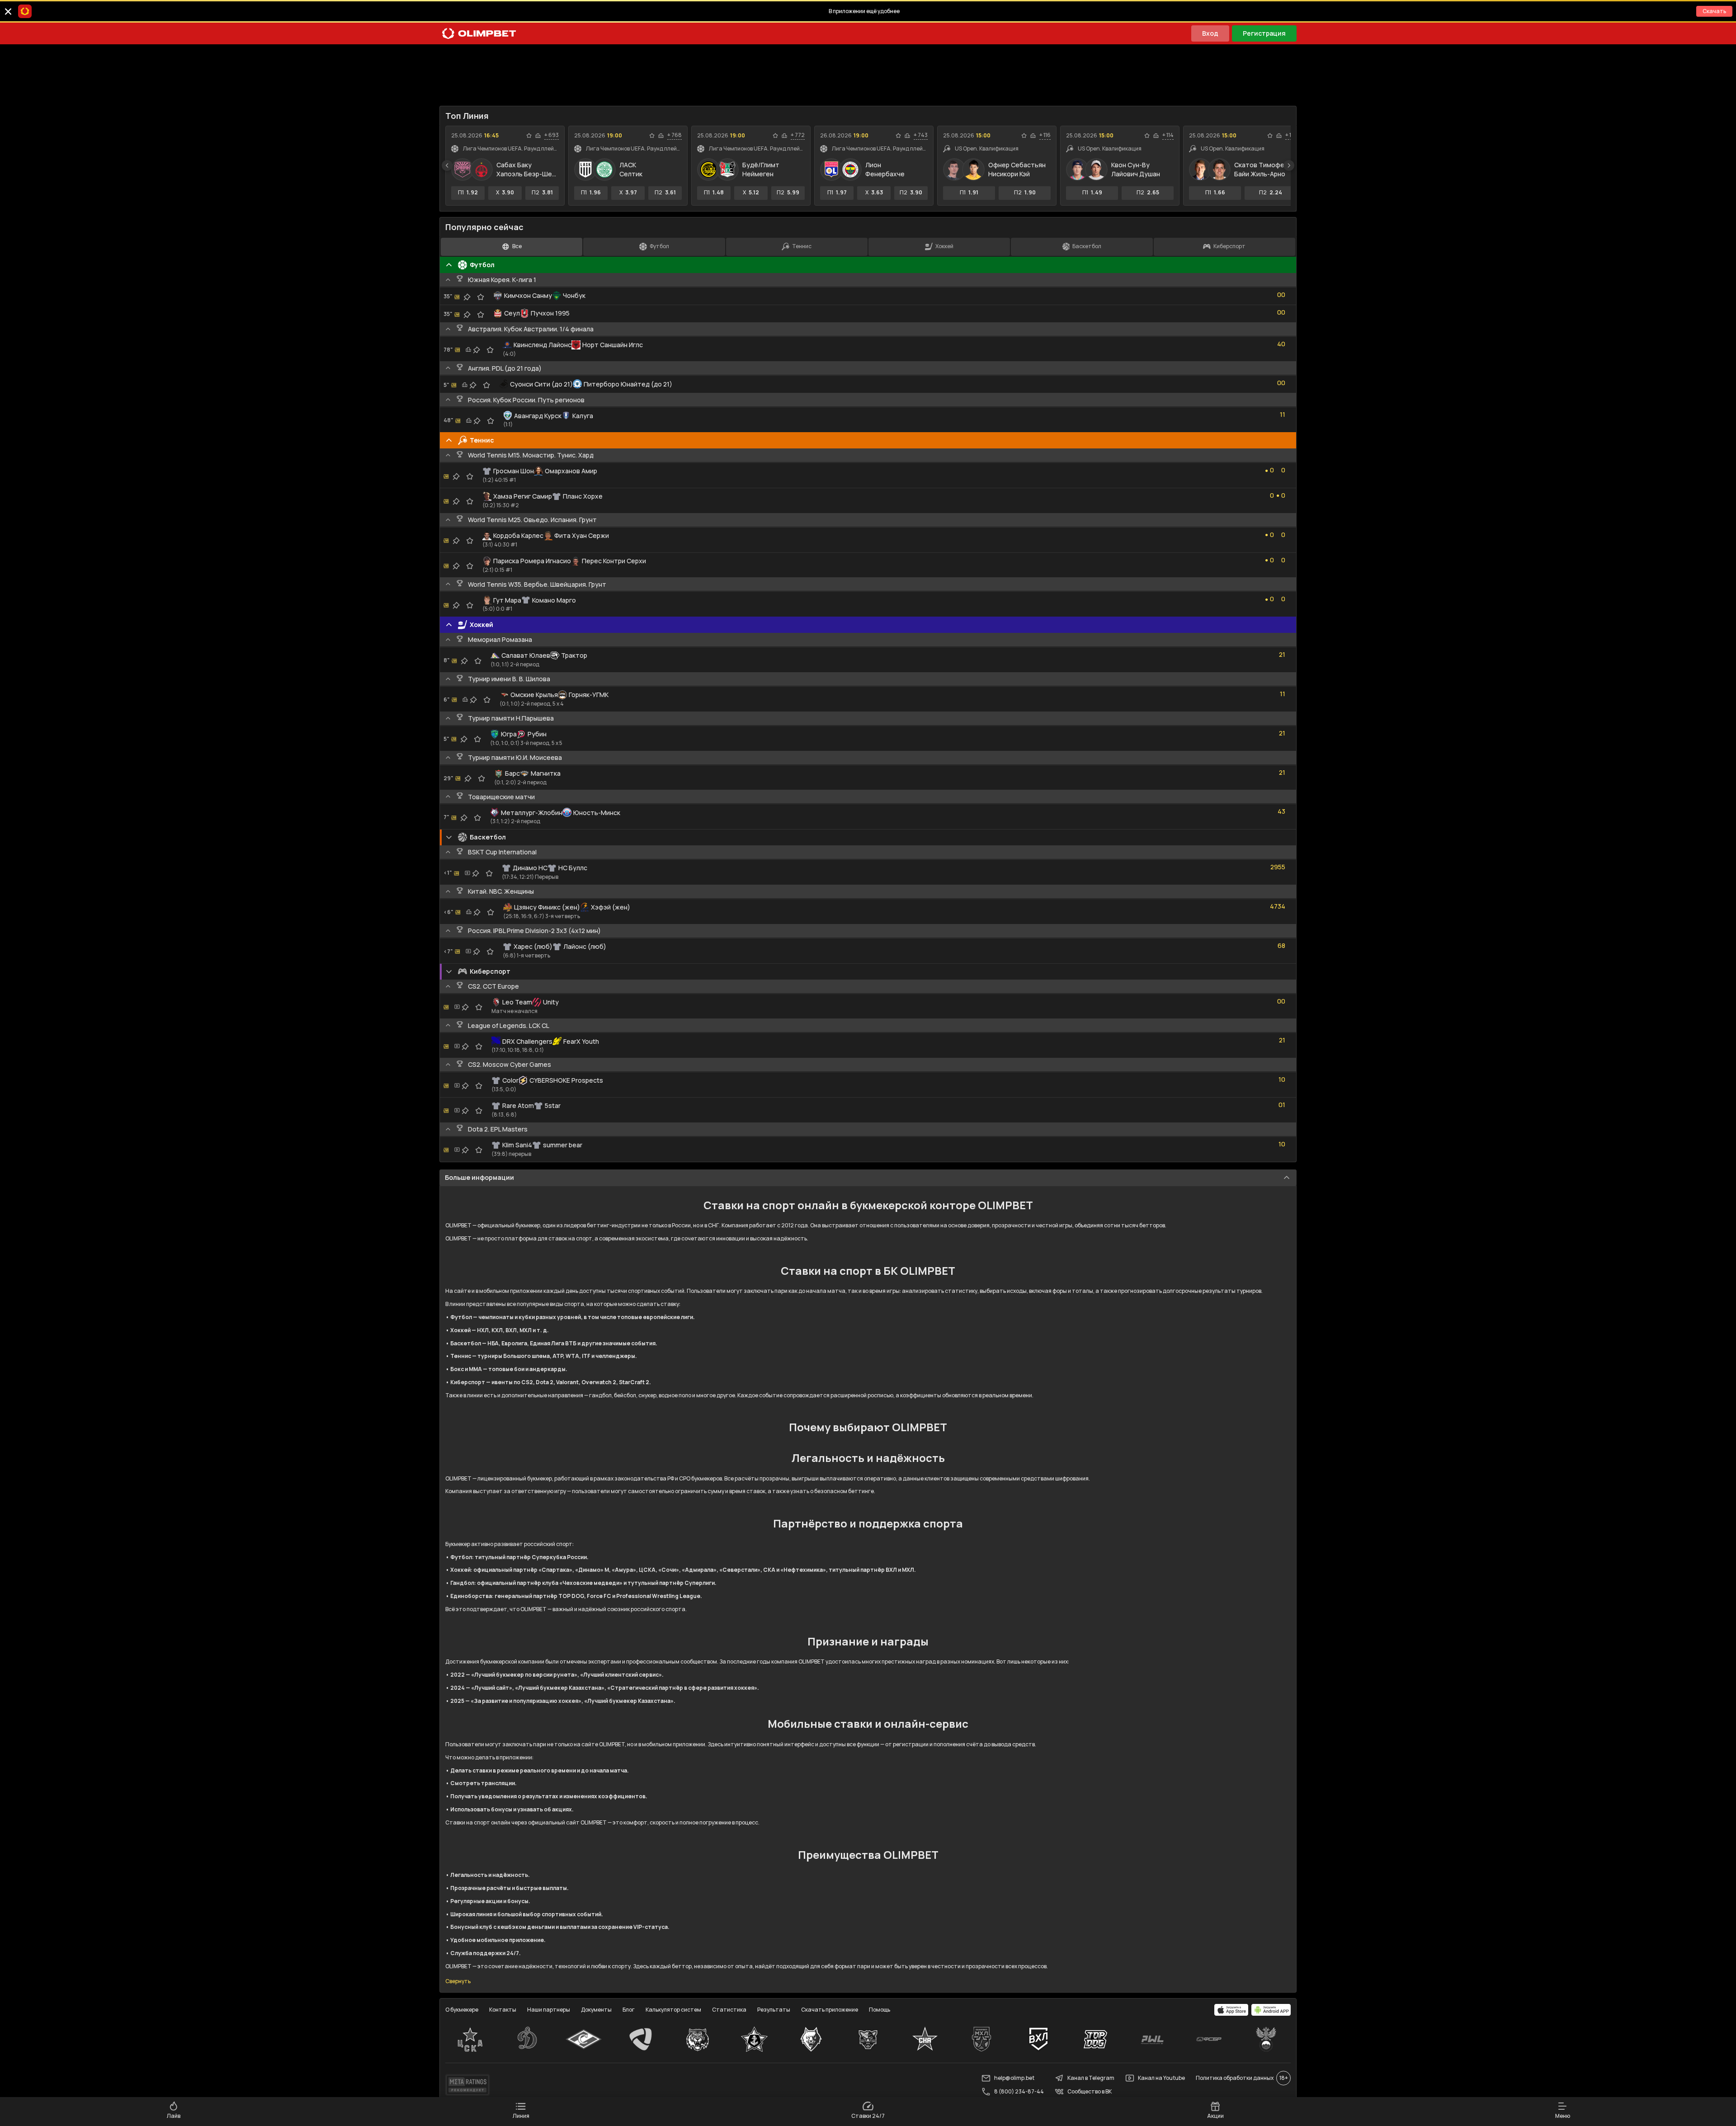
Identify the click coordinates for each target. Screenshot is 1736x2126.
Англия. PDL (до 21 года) (505, 368)
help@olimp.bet (1014, 2078)
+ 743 (921, 135)
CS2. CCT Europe (493, 986)
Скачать (1714, 11)
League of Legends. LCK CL (509, 1025)
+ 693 (552, 135)
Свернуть (458, 1981)
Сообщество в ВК (1090, 2091)
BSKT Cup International (502, 852)
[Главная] (479, 33)
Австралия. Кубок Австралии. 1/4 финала (531, 329)
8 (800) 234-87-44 (1019, 2091)
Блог (629, 2010)
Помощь (880, 2010)
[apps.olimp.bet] (1231, 2010)
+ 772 (798, 135)
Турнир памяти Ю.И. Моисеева (515, 757)
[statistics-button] (538, 136)
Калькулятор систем (673, 2010)
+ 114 (1168, 135)
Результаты (774, 2010)
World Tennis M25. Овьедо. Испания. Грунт (532, 520)
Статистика (729, 2010)
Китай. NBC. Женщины (501, 891)
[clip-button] (467, 297)
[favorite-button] (529, 136)
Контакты (503, 2010)
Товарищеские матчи (501, 797)
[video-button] (467, 873)
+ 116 (1045, 135)
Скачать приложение (830, 2010)
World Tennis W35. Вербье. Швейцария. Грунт (537, 584)
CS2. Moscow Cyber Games (509, 1064)
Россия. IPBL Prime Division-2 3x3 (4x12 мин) (534, 931)
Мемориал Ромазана (500, 639)
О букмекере (462, 2010)
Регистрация (1264, 33)
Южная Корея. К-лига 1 (502, 280)
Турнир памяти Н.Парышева (511, 718)
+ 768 (675, 135)
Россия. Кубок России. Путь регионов (526, 400)
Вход (1210, 33)
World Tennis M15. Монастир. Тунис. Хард (531, 455)
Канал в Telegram (1091, 2078)
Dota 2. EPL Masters (498, 1129)
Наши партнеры (549, 2010)
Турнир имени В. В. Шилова (509, 679)
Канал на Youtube (1161, 2078)
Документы (596, 2010)
